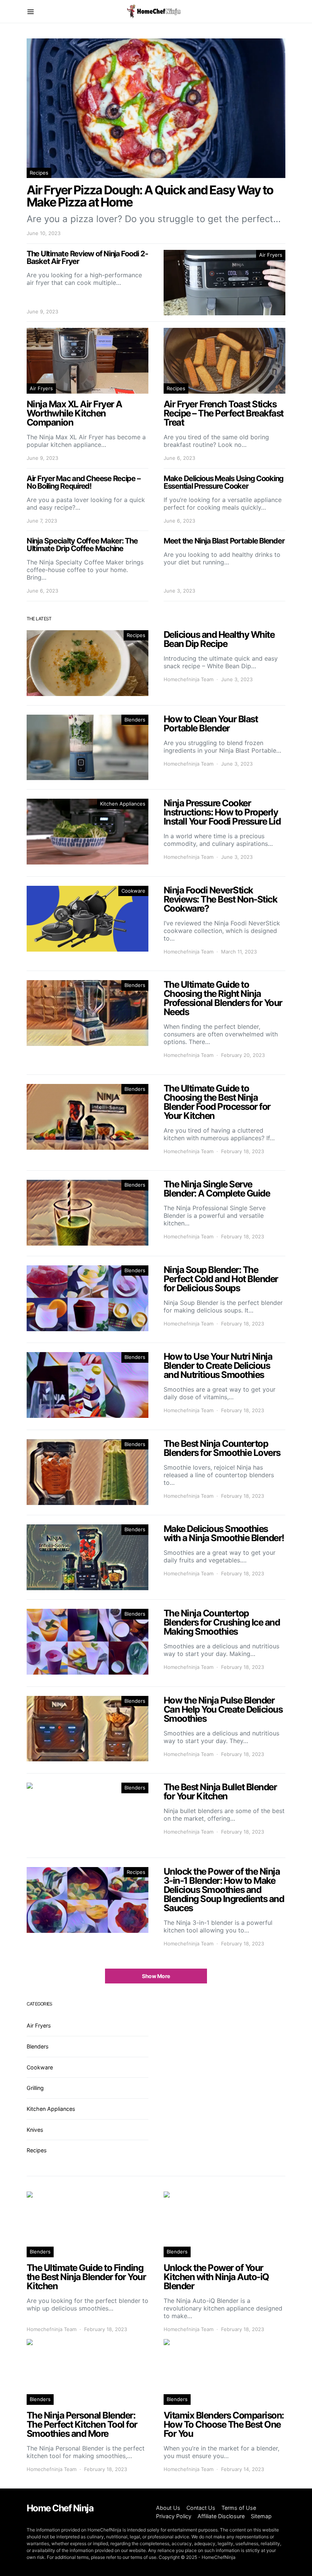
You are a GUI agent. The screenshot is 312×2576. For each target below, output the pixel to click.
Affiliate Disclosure (221, 2516)
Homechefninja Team (189, 679)
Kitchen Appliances (123, 804)
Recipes (39, 173)
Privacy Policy (174, 2516)
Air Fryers (271, 255)
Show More (156, 1976)
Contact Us (201, 2508)
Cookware (133, 891)
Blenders (135, 720)
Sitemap (261, 2516)
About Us (168, 2508)
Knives (35, 2130)
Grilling (35, 2088)
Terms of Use (239, 2508)
